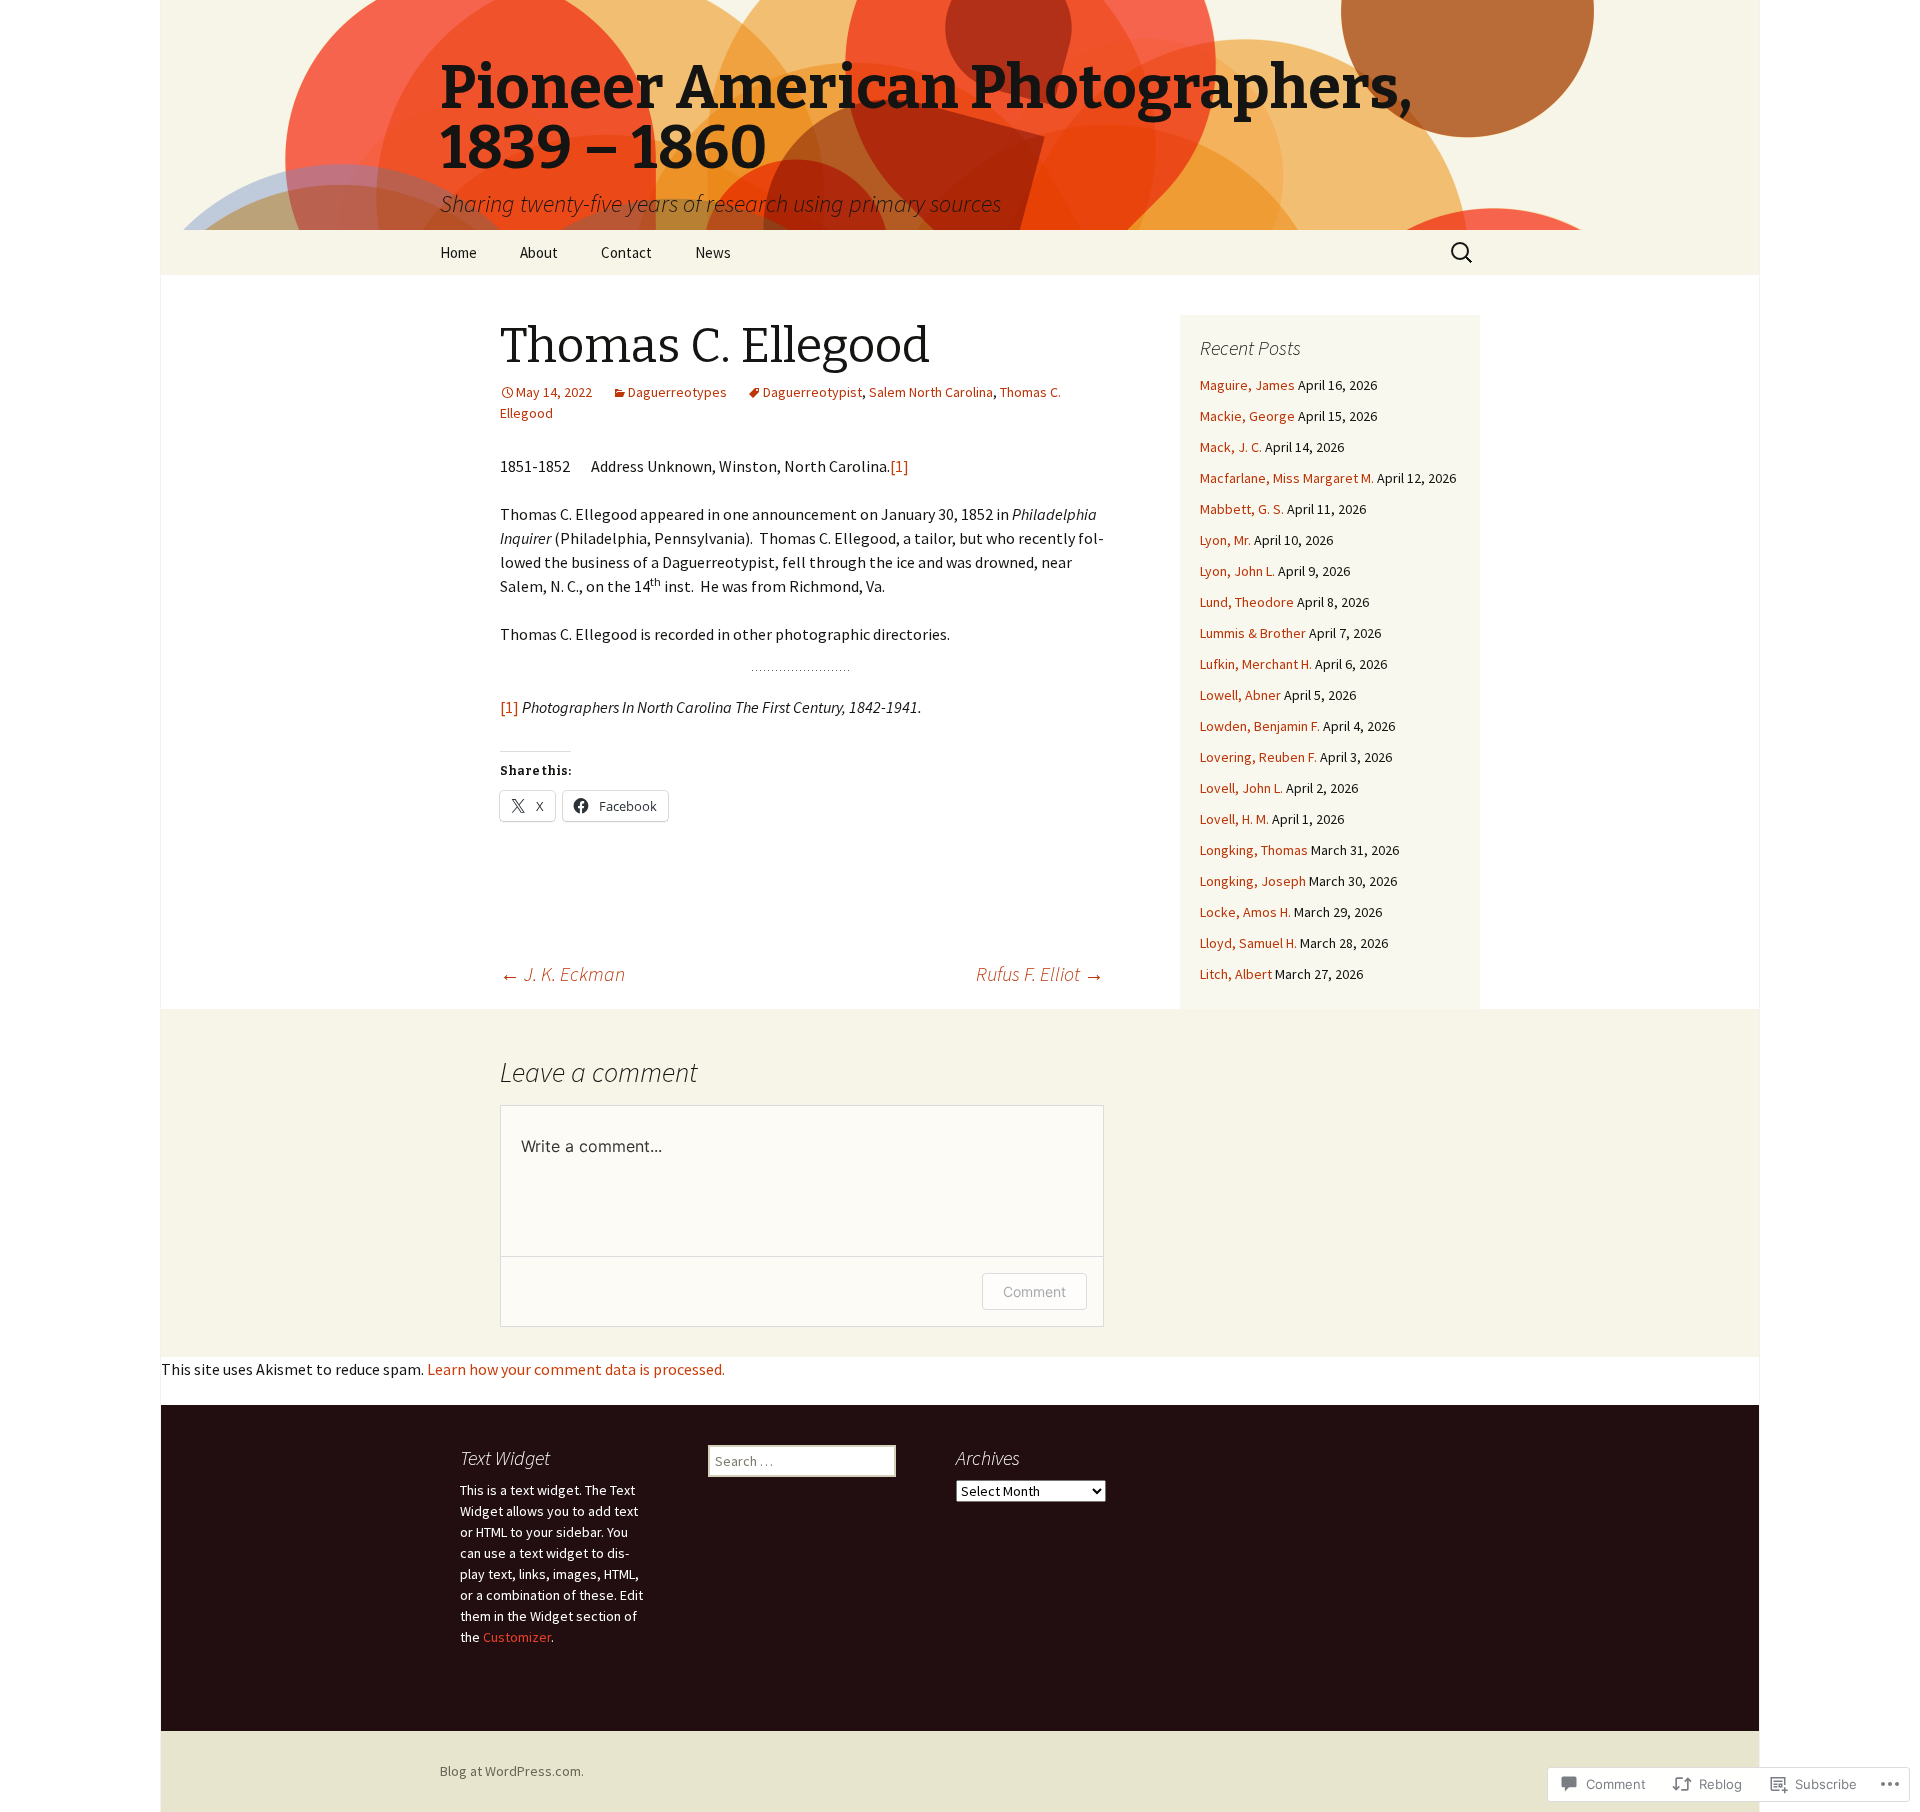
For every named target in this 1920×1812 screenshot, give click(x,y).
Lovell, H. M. (1234, 819)
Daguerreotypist (812, 392)
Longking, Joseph (1253, 881)
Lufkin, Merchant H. (1256, 664)
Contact (626, 252)
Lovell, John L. (1241, 788)
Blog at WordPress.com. (512, 1771)
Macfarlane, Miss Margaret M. (1287, 478)
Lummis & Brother (1253, 633)
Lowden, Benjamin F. (1260, 726)
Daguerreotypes (677, 392)
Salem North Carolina (931, 392)
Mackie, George (1247, 416)
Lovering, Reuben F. (1258, 757)
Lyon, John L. (1237, 571)
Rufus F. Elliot (1040, 973)
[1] (899, 466)
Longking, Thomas (1254, 850)
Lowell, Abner (1240, 695)
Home (458, 252)
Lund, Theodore (1247, 602)
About (539, 252)
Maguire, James (1247, 385)
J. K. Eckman (562, 973)
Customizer (517, 1637)
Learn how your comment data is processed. (576, 1369)
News (713, 252)
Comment (1034, 1291)
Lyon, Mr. (1225, 540)
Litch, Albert (1236, 974)
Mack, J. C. (1231, 447)
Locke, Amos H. (1245, 912)
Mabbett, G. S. (1242, 509)
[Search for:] (1463, 253)
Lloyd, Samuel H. (1248, 943)
